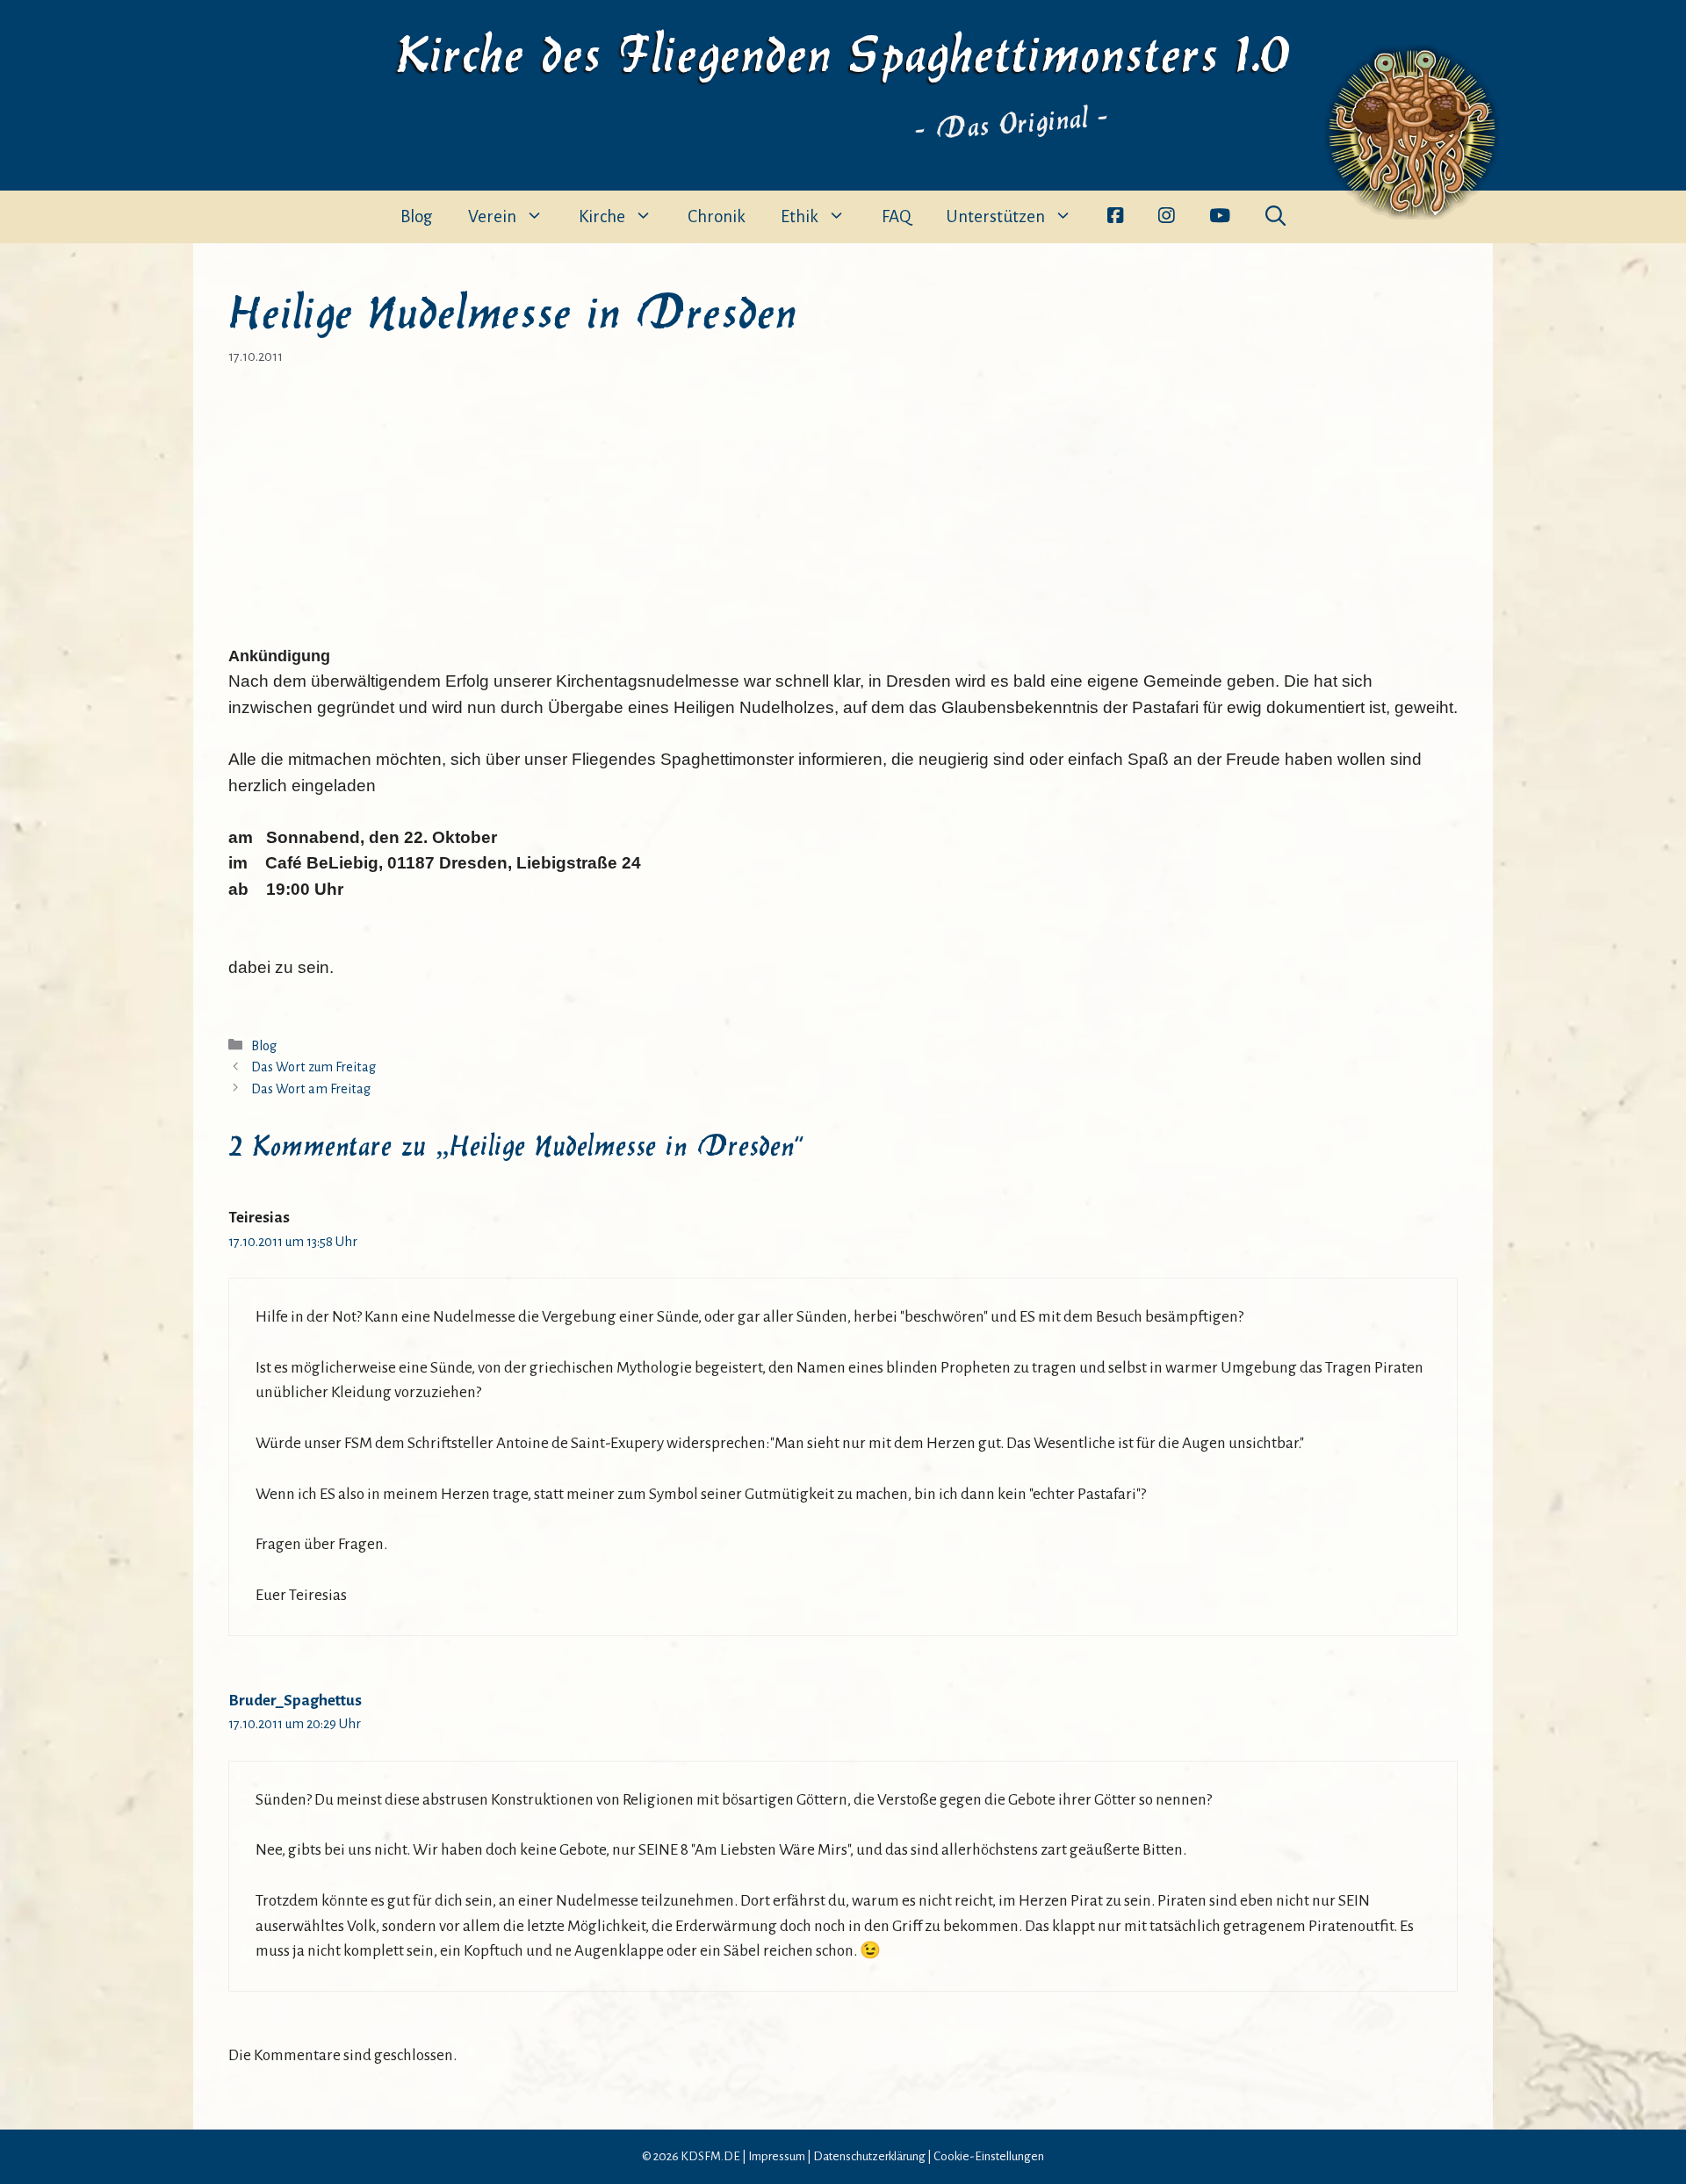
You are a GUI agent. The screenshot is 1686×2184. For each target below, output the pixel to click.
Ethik (800, 216)
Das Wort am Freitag (311, 1089)
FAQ (896, 216)
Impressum (777, 2156)
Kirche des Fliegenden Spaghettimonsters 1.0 (843, 50)
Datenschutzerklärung (869, 2156)
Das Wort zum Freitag (313, 1067)
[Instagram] (1166, 217)
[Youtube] (1220, 217)
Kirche (602, 216)
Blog (417, 216)
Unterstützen (995, 216)
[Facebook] (1115, 217)
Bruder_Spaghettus (295, 1701)
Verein (492, 216)
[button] (1275, 217)
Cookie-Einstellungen (989, 2156)
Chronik (717, 216)
